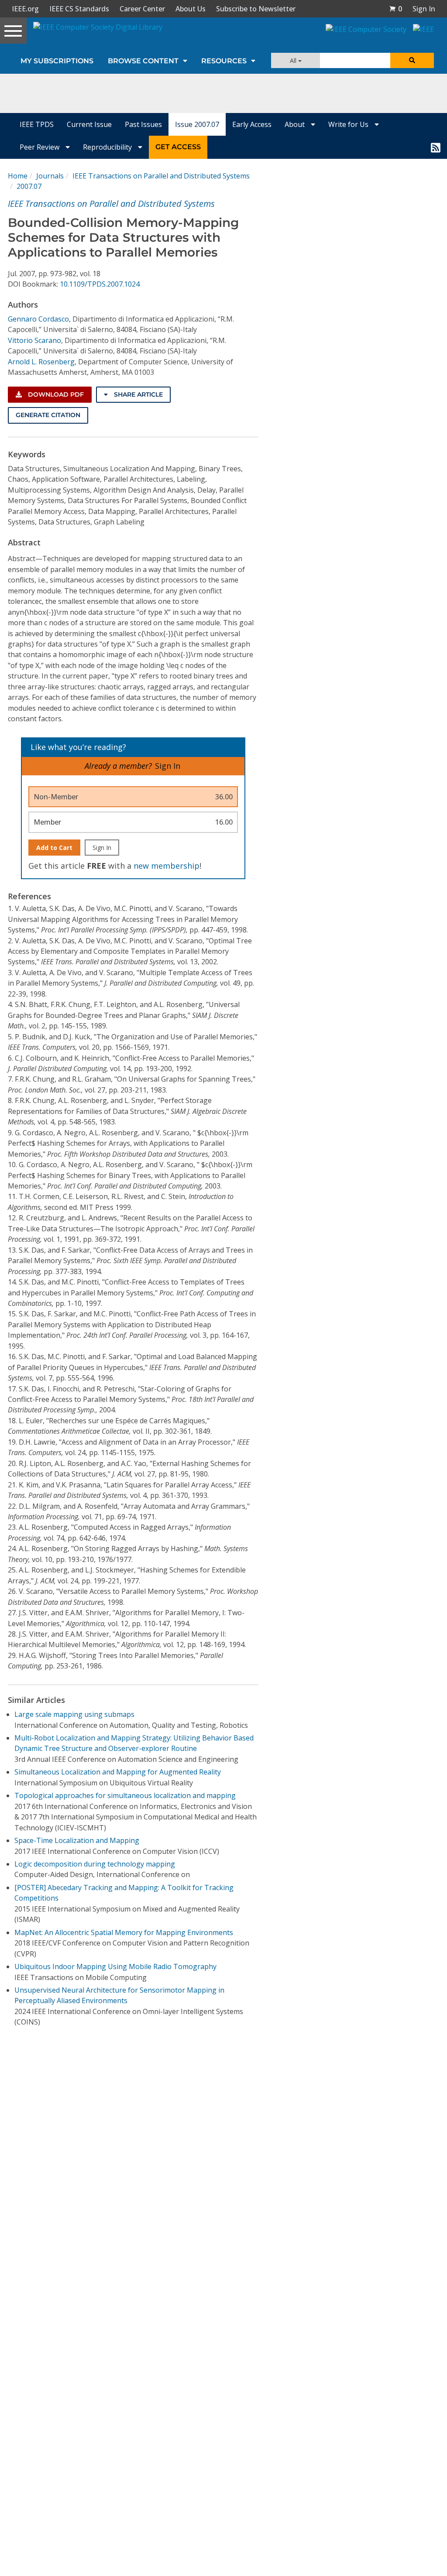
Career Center (142, 9)
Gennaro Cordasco (38, 319)
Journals (50, 176)
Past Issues (143, 124)
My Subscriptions (57, 61)
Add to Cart (54, 848)
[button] (395, 9)
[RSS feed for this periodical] (436, 147)
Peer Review (40, 147)
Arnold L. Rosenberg (41, 362)
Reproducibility (108, 147)
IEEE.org (25, 9)
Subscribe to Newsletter (256, 9)
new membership (167, 866)
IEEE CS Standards (79, 9)
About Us (191, 9)
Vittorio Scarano (34, 340)
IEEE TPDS (37, 124)
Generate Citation (48, 415)
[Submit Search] (412, 60)
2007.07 (29, 186)
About (296, 124)
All (294, 60)
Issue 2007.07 (197, 124)
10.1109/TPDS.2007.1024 (100, 284)
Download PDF (55, 394)
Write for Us (349, 124)
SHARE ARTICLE (138, 394)
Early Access (252, 124)
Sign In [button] (424, 9)
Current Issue (89, 124)
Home (18, 176)
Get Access (178, 147)
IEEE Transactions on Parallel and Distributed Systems (161, 176)
